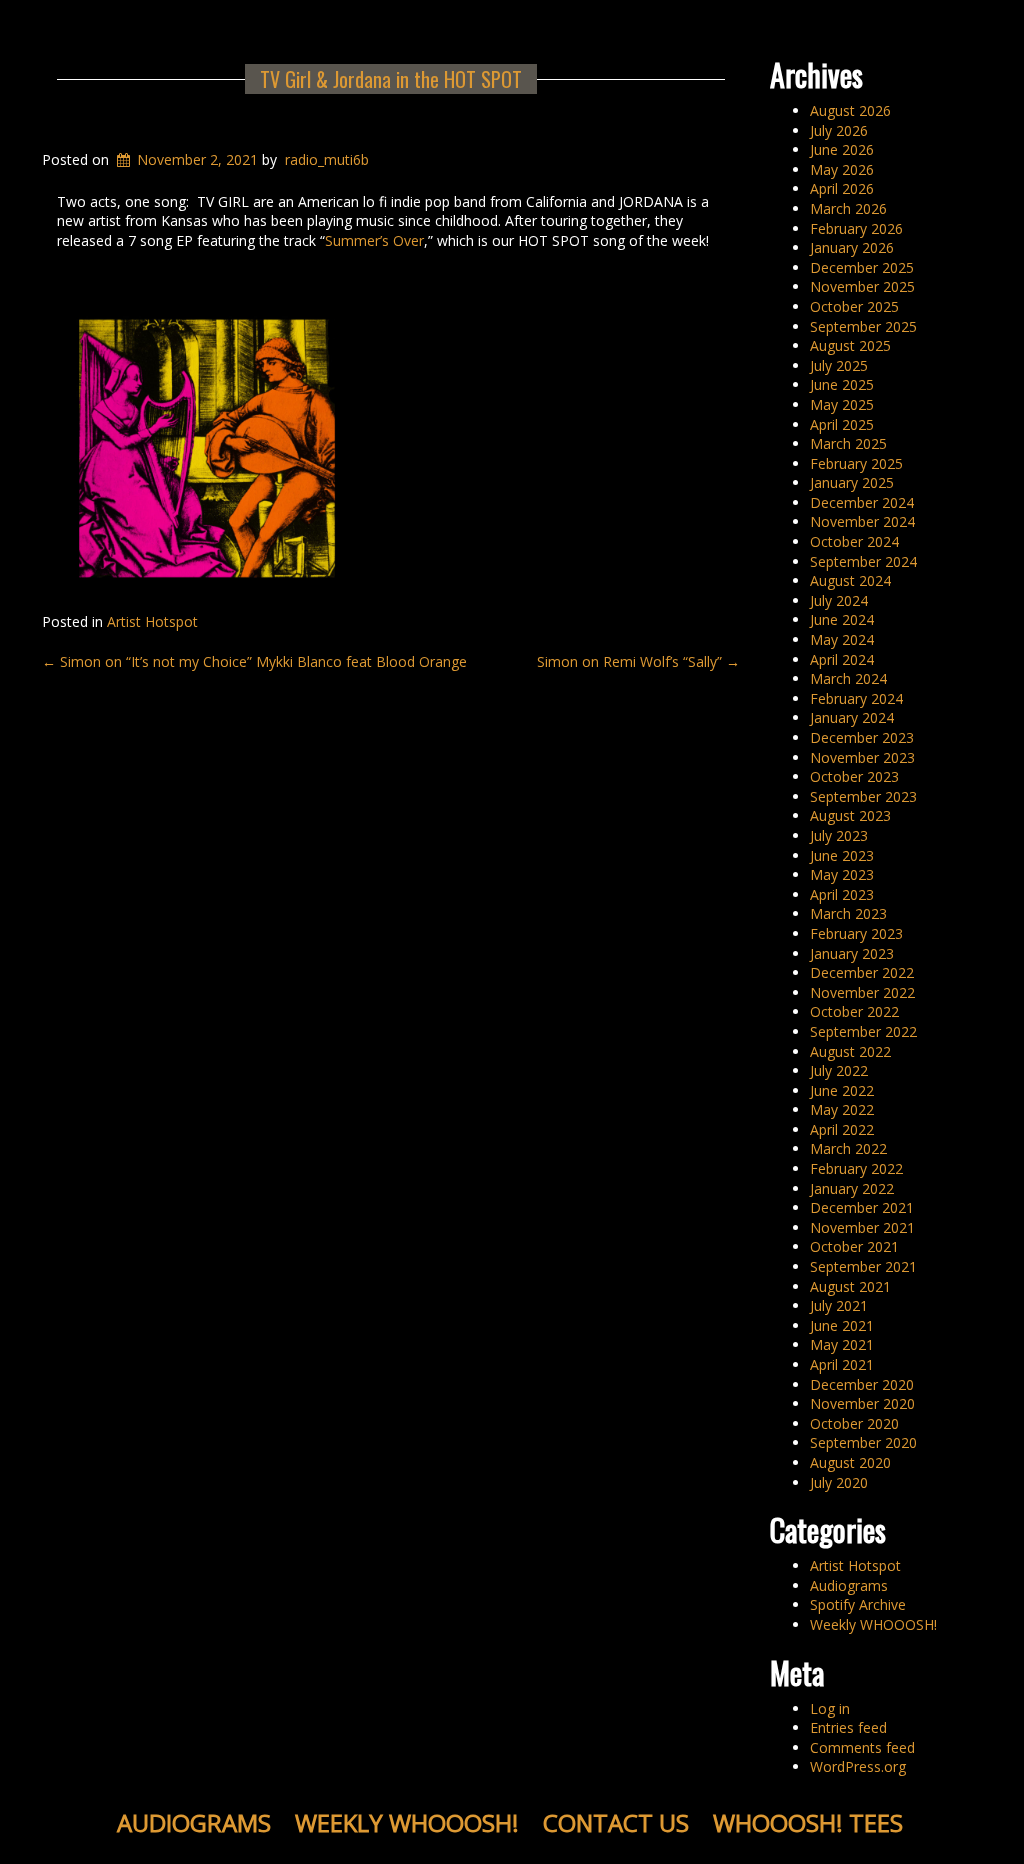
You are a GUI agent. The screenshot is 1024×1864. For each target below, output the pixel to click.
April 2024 (842, 659)
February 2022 (856, 1168)
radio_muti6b (327, 159)
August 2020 (850, 1462)
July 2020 (839, 1482)
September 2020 (863, 1442)
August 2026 (850, 110)
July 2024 (839, 600)
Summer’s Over (374, 240)
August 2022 (850, 1051)
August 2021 (850, 1286)
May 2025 (842, 404)
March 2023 (848, 913)
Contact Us (616, 1822)
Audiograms (849, 1585)
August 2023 (850, 815)
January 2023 (852, 953)
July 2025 (839, 365)
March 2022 (848, 1148)
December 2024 (862, 502)
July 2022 (839, 1070)
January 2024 (852, 717)
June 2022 (842, 1090)
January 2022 (852, 1188)
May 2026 (842, 169)
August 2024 (850, 580)
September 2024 (863, 561)
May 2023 (842, 874)
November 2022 (862, 992)
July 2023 (839, 835)
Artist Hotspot (152, 621)
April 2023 (842, 894)
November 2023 (862, 757)
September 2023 (863, 796)
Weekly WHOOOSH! (873, 1624)
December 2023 (862, 737)
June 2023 (842, 855)
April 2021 (842, 1364)
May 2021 (842, 1344)
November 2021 (862, 1227)
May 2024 (842, 639)
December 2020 (862, 1384)
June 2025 (842, 384)
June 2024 (842, 619)
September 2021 (863, 1266)
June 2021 (842, 1325)
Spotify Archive (858, 1604)
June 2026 (842, 149)
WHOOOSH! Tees (808, 1822)
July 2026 (839, 130)
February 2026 (856, 228)
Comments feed (862, 1747)
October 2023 (854, 776)
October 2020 (854, 1423)
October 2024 (854, 541)
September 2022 (863, 1031)
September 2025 (863, 326)
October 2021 (854, 1246)
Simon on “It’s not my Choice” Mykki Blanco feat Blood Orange (254, 661)
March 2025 (848, 443)
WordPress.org (858, 1766)
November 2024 (862, 521)
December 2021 (862, 1207)
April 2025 (842, 424)
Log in (830, 1708)
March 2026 (848, 208)
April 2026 (842, 188)
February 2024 (856, 698)
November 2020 (862, 1403)
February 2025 (856, 463)
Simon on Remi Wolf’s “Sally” (638, 661)
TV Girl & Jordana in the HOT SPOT (391, 79)
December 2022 (862, 972)
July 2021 (839, 1305)
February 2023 (856, 933)
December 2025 (862, 267)
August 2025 (850, 345)
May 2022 (842, 1109)
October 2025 (854, 306)
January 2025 (852, 482)
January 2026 (852, 247)
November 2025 (862, 286)
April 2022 (842, 1129)
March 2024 (848, 678)
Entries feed (848, 1727)
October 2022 (854, 1011)
